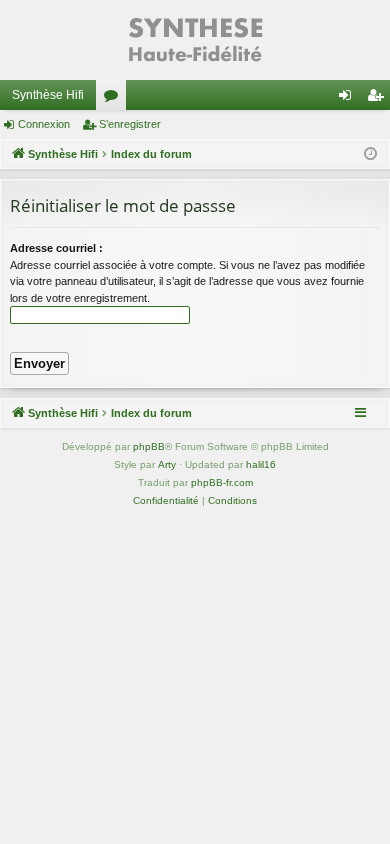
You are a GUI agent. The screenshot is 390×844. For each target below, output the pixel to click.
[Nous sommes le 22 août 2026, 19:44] (370, 154)
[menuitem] (166, 501)
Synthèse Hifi (48, 95)
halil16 (261, 464)
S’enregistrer (130, 124)
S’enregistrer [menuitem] (379, 99)
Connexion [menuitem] (349, 99)
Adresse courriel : (56, 248)
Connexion (44, 124)
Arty (167, 464)
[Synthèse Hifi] (195, 40)
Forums (115, 99)
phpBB (149, 446)
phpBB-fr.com (222, 482)
